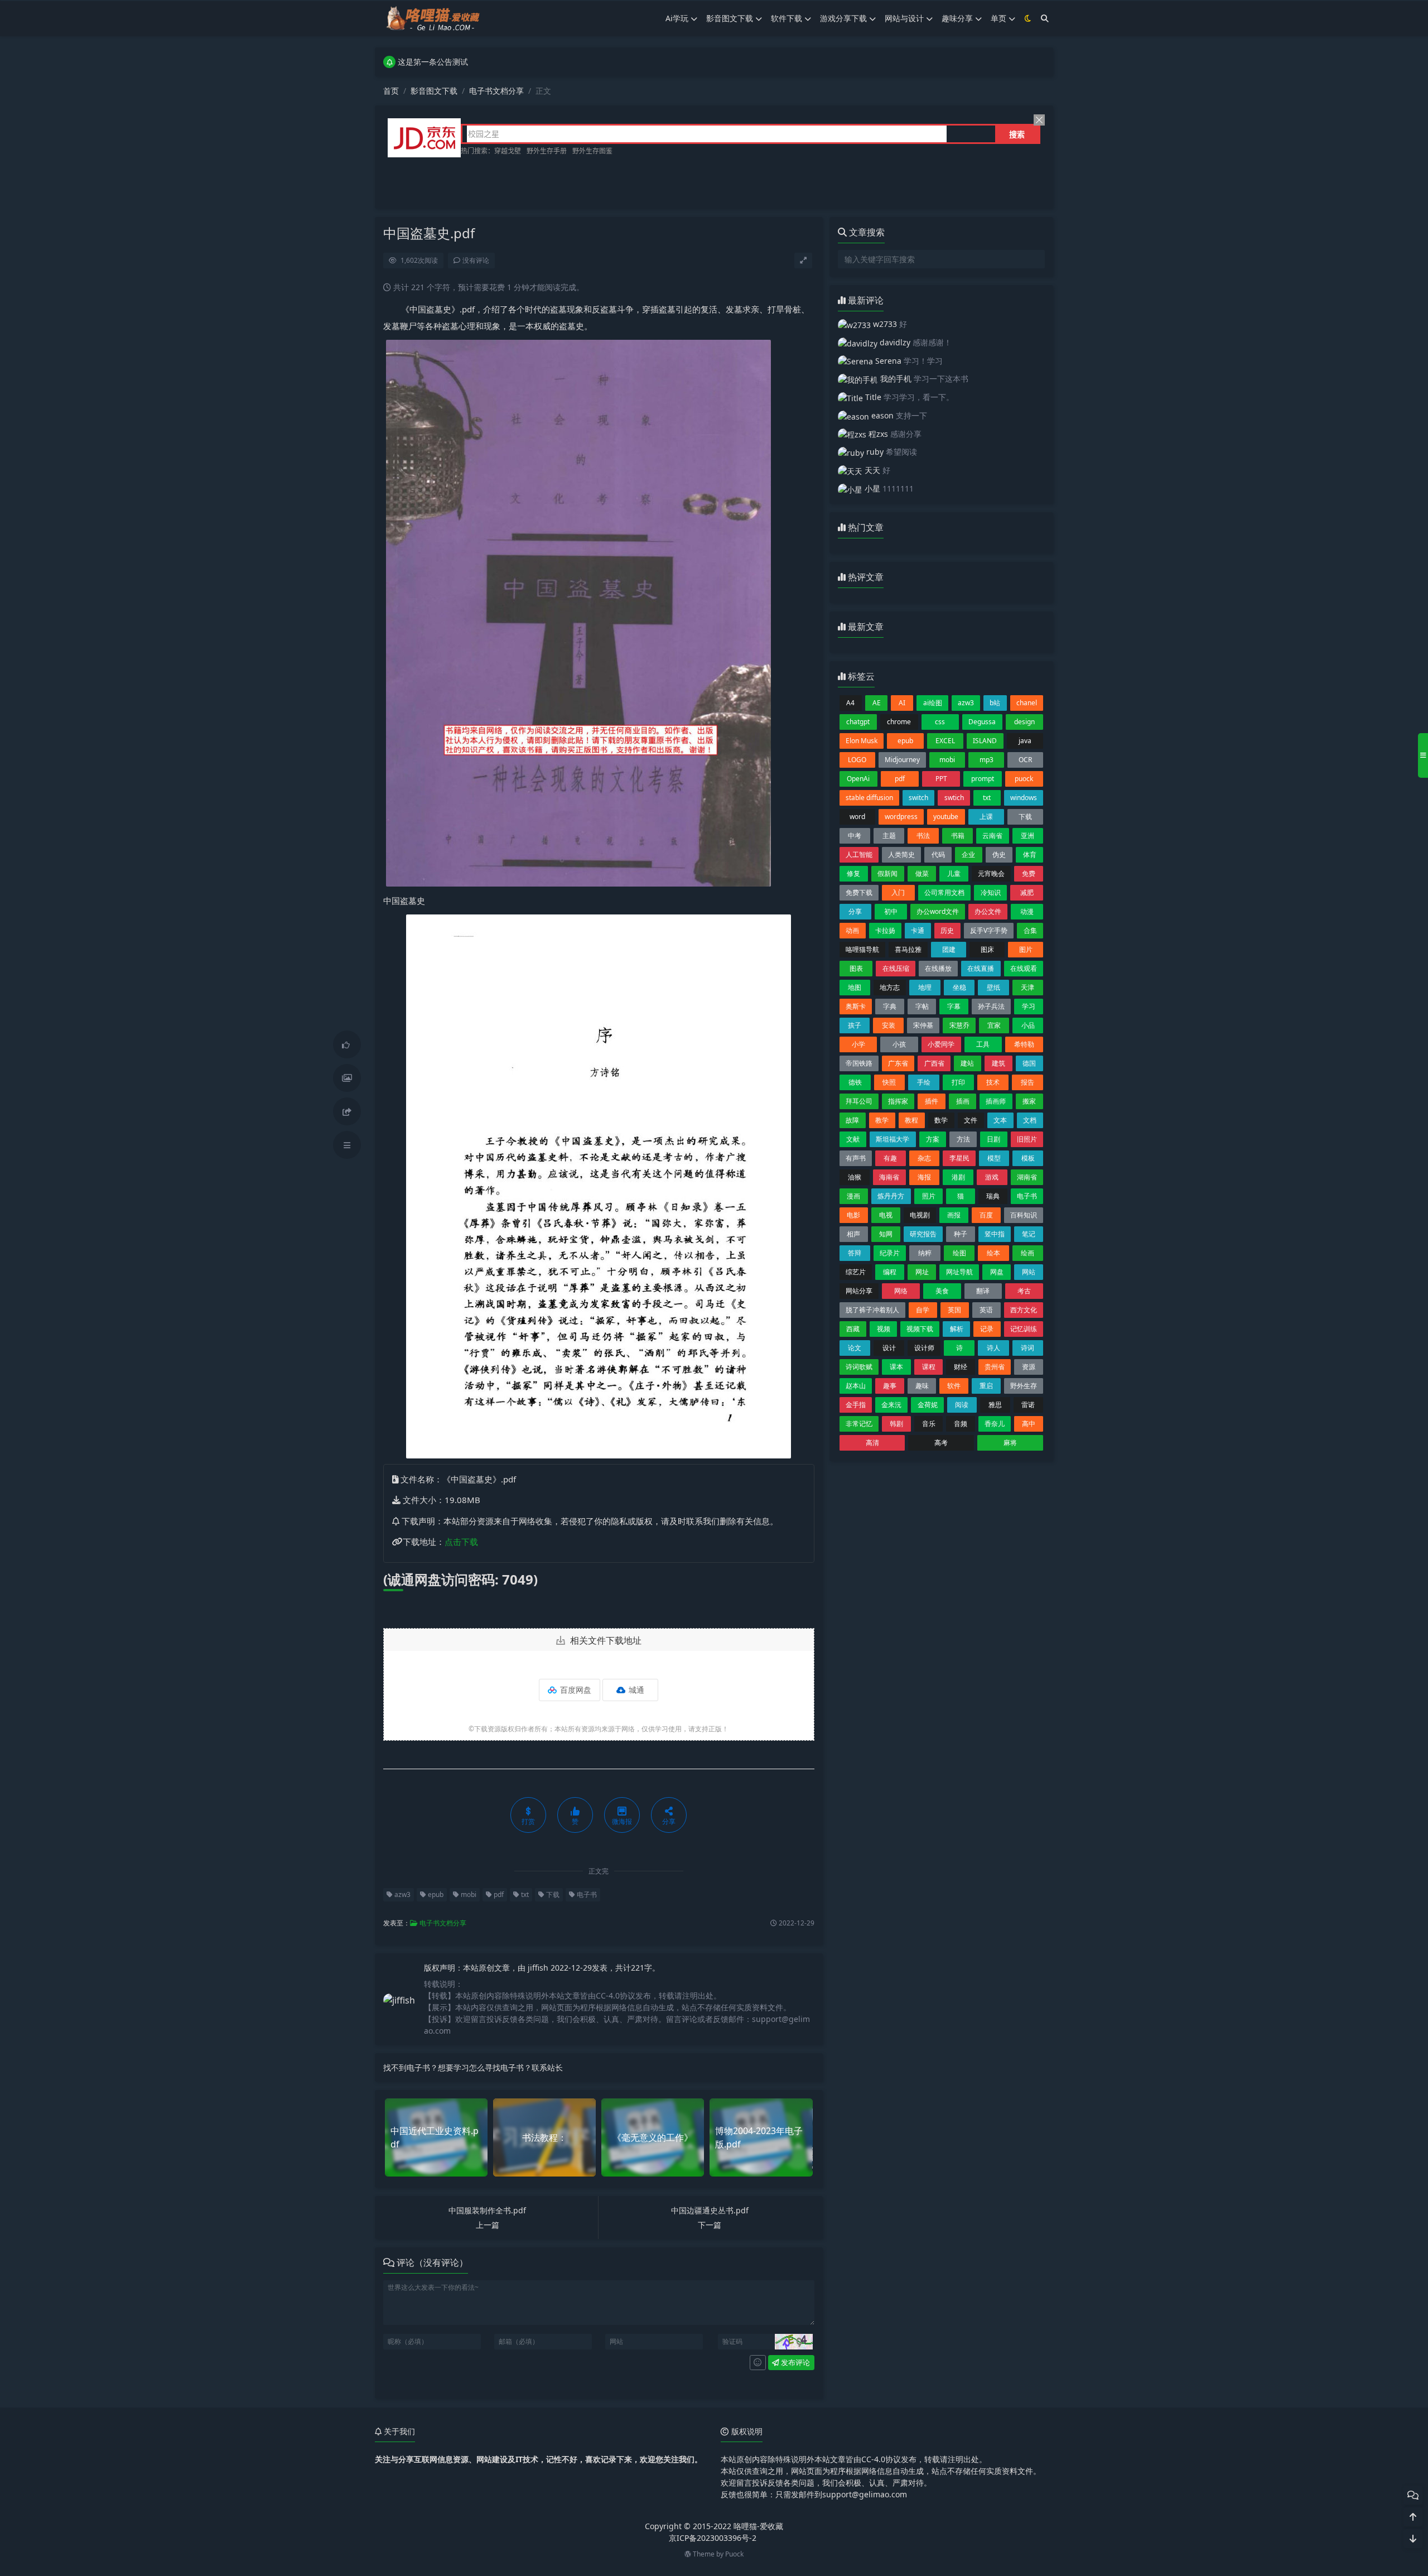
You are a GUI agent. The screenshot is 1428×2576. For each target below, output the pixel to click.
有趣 (890, 1158)
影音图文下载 (730, 18)
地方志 (890, 987)
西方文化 (1024, 1310)
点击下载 (461, 1542)
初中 (891, 911)
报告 (1027, 1082)
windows (1024, 798)
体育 (1030, 854)
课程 (929, 1367)
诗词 (1027, 1348)
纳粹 (925, 1253)
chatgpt (858, 722)
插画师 (996, 1101)
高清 (872, 1443)
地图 (855, 987)
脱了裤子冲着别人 (872, 1310)
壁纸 (993, 987)
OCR (1025, 760)
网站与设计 (904, 18)
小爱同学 (941, 1044)
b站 (995, 703)
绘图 (959, 1253)
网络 (901, 1291)
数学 (941, 1120)
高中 (1029, 1424)
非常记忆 (859, 1424)
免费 (1029, 873)
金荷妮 (928, 1405)
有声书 (856, 1158)
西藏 (853, 1329)
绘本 (993, 1253)
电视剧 (920, 1215)
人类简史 (901, 854)
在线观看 (1024, 968)
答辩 (855, 1253)
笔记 (1029, 1234)
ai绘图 (933, 703)
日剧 (993, 1139)
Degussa (982, 722)
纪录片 (890, 1253)
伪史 (999, 854)
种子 (961, 1234)
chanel (1027, 703)
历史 (947, 930)
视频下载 (920, 1329)
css (940, 722)
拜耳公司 (859, 1101)
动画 (852, 930)
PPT (941, 779)
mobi (468, 1894)
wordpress (901, 817)
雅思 (995, 1405)
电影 (853, 1215)
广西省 (934, 1063)
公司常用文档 (944, 892)
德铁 (855, 1082)
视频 (884, 1329)
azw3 (402, 1894)
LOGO (857, 760)
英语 (986, 1310)
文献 (853, 1139)
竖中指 (995, 1234)
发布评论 (795, 2362)
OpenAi (858, 779)
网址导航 (959, 1272)
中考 (855, 836)
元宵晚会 (991, 873)
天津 (1027, 987)
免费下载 (859, 892)
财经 (961, 1367)
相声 (853, 1234)
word (857, 817)
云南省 (992, 836)
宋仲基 (923, 1025)
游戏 (992, 1177)
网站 (1029, 1272)
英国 (954, 1310)
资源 (1029, 1367)
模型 (994, 1158)
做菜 (922, 873)
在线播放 (938, 968)
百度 (986, 1215)
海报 (924, 1177)
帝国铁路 (859, 1063)
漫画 (853, 1196)
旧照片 (1027, 1139)
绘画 (1027, 1253)
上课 (986, 817)
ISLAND (985, 741)
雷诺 (1028, 1405)
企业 (968, 854)
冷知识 (991, 892)
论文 (855, 1348)
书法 (923, 836)
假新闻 (887, 873)
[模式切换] (1028, 18)
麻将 (1010, 1443)
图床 (987, 949)
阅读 (962, 1405)
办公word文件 (938, 911)
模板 (1028, 1158)
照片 (929, 1196)
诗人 (993, 1348)
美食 (942, 1291)
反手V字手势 (989, 930)
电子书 (586, 1894)
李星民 (959, 1158)
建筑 (998, 1063)
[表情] (758, 2363)
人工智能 (859, 854)
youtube (946, 817)
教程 (911, 1120)
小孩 (899, 1044)
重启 (986, 1386)
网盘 (997, 1272)
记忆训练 (1024, 1329)
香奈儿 (995, 1424)
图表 (856, 968)
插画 (963, 1101)
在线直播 (981, 968)
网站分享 (859, 1291)
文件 (971, 1120)
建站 (967, 1063)
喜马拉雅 (908, 949)
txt (524, 1894)
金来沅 (891, 1405)
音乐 (929, 1424)
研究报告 (923, 1234)
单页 (998, 18)
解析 (957, 1329)
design (1024, 722)
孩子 (855, 1025)
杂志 (924, 1158)
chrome (899, 722)
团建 (949, 949)
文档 (1030, 1120)
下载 (552, 1894)
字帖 (922, 1006)
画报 (954, 1215)
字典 (890, 1006)
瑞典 (993, 1196)
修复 (853, 873)
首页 (391, 91)
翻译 (983, 1291)
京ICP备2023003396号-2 (713, 2538)
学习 (1029, 1006)
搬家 (1029, 1101)
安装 (889, 1025)
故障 (852, 1120)
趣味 (922, 1386)
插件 (932, 1101)
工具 (983, 1044)
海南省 (889, 1177)
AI (902, 703)
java (1025, 741)
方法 (963, 1139)
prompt (983, 779)
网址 (922, 1272)
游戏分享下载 (843, 18)
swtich (954, 798)
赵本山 (856, 1386)
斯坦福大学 (893, 1139)
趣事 (890, 1386)
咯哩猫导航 (862, 949)
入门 (898, 892)
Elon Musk (862, 741)
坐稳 (959, 987)
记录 (987, 1329)
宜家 (994, 1025)
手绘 (924, 1082)
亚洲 (1027, 836)
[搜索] (1045, 18)
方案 (933, 1139)
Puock (734, 2554)
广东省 (898, 1063)
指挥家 (898, 1101)
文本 (1000, 1120)
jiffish (539, 1968)
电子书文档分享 (496, 91)
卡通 (918, 930)
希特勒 (1024, 1044)
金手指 (856, 1405)
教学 (882, 1120)
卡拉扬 (885, 930)
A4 (850, 703)
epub (435, 1894)
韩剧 (896, 1424)
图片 (1026, 949)
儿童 (954, 873)
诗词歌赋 (859, 1367)
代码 (938, 854)
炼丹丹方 (891, 1196)
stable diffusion (869, 798)
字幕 (954, 1006)
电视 (886, 1215)
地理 (925, 987)
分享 (855, 911)
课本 (896, 1367)
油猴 (855, 1177)
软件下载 (787, 18)
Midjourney (902, 760)
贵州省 (995, 1367)
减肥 (1027, 892)
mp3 (986, 760)
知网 (886, 1234)
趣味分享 (957, 18)
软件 (954, 1386)
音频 (961, 1424)
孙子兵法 (991, 1006)
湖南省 (1027, 1177)
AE (877, 703)
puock (1024, 779)
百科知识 (1024, 1215)
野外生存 (1024, 1386)
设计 (889, 1348)
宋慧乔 (959, 1025)
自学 (923, 1310)
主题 (889, 836)
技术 (993, 1082)
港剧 (958, 1177)
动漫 (1027, 911)
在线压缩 (896, 968)
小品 (1028, 1025)
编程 (890, 1272)
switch (918, 798)
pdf (498, 1894)
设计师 (924, 1348)
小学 (858, 1044)
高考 (941, 1443)
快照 (889, 1082)
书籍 (958, 836)
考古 (1024, 1291)
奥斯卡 (856, 1006)
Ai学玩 (677, 18)
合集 (1030, 930)
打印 (958, 1082)
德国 (1029, 1063)
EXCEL (945, 741)
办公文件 (988, 911)
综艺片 (856, 1272)
